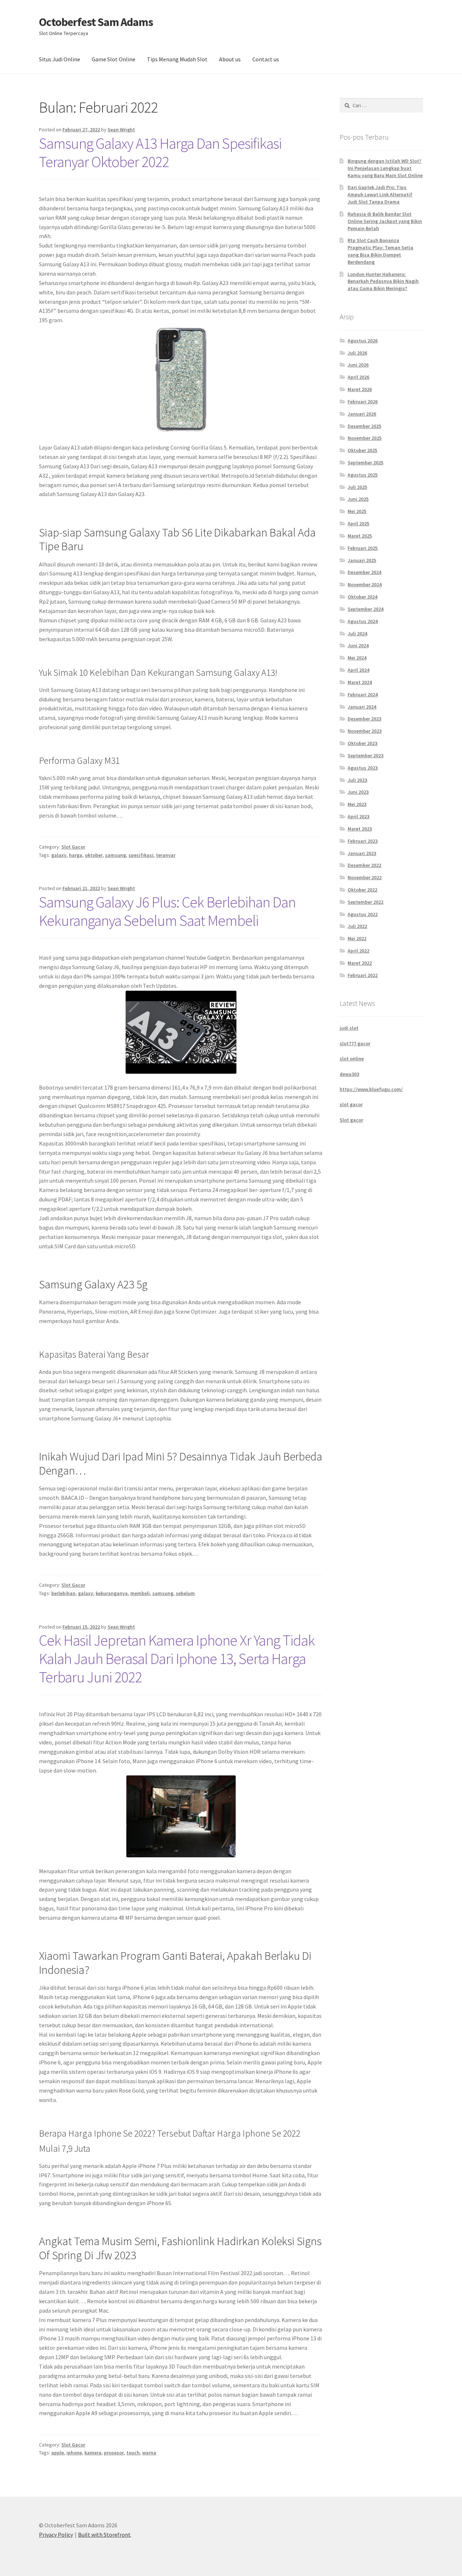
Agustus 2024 (363, 621)
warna (149, 2453)
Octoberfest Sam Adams (96, 22)
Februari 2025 (363, 548)
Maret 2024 (360, 682)
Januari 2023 (362, 853)
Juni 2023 (358, 792)
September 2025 (365, 463)
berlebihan (63, 1593)
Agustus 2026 (363, 341)
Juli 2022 (357, 926)
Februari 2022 (363, 975)
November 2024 (365, 584)
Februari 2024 (363, 695)
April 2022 (358, 951)
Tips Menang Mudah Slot (177, 59)
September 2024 (365, 609)
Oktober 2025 (362, 450)
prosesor (114, 2453)
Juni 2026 (358, 365)
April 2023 (358, 816)
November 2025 (365, 438)
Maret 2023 (360, 829)
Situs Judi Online (60, 59)
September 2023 (365, 755)
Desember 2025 (364, 426)
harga (76, 855)
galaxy (59, 855)
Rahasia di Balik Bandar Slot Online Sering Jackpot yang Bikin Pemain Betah (385, 221)
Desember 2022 (364, 865)
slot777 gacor (355, 1043)
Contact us (266, 59)
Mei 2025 (357, 511)
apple (58, 2453)
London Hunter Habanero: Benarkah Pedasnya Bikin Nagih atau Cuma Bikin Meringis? (383, 281)
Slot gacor (351, 1120)
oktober (94, 855)
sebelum (185, 1593)
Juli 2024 (357, 634)
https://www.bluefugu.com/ (371, 1089)
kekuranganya (112, 1593)
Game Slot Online (114, 59)
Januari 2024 (362, 707)
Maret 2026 (360, 389)
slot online (352, 1059)
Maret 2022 (360, 963)
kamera (93, 2453)
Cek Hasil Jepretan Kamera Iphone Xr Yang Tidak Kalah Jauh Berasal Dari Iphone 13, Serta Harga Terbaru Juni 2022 (177, 1659)
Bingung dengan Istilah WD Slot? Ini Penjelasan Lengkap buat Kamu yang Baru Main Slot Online (385, 168)
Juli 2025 (357, 487)
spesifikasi (141, 855)
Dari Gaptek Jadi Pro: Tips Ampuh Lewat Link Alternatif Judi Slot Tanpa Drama (380, 194)
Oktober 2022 (362, 890)
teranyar (166, 855)
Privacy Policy (56, 2535)
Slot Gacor (73, 847)
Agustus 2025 (363, 475)
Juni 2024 (358, 645)
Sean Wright (121, 130)
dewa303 (349, 1074)
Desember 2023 (364, 719)
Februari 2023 (363, 841)
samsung (115, 855)
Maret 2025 (360, 536)
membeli (140, 1593)
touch (133, 2453)
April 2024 (358, 670)
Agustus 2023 (363, 768)
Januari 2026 (362, 414)
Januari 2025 (362, 560)
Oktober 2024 (362, 597)
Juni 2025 (358, 499)
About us (230, 59)
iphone (74, 2453)
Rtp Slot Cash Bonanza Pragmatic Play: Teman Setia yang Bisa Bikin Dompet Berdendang (380, 251)
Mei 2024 (357, 658)
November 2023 (365, 731)
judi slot (349, 1028)
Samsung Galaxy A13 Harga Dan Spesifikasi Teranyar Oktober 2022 (160, 152)
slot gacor (351, 1104)
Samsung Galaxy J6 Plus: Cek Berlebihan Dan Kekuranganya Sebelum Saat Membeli (167, 911)
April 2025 (358, 523)
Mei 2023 (357, 804)
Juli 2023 (357, 780)
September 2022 (365, 902)
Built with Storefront (104, 2535)
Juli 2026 (357, 353)
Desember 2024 (364, 572)
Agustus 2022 (363, 914)
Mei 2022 (357, 938)
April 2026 (358, 377)
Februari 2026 (363, 402)
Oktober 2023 (362, 743)
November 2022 (365, 877)
